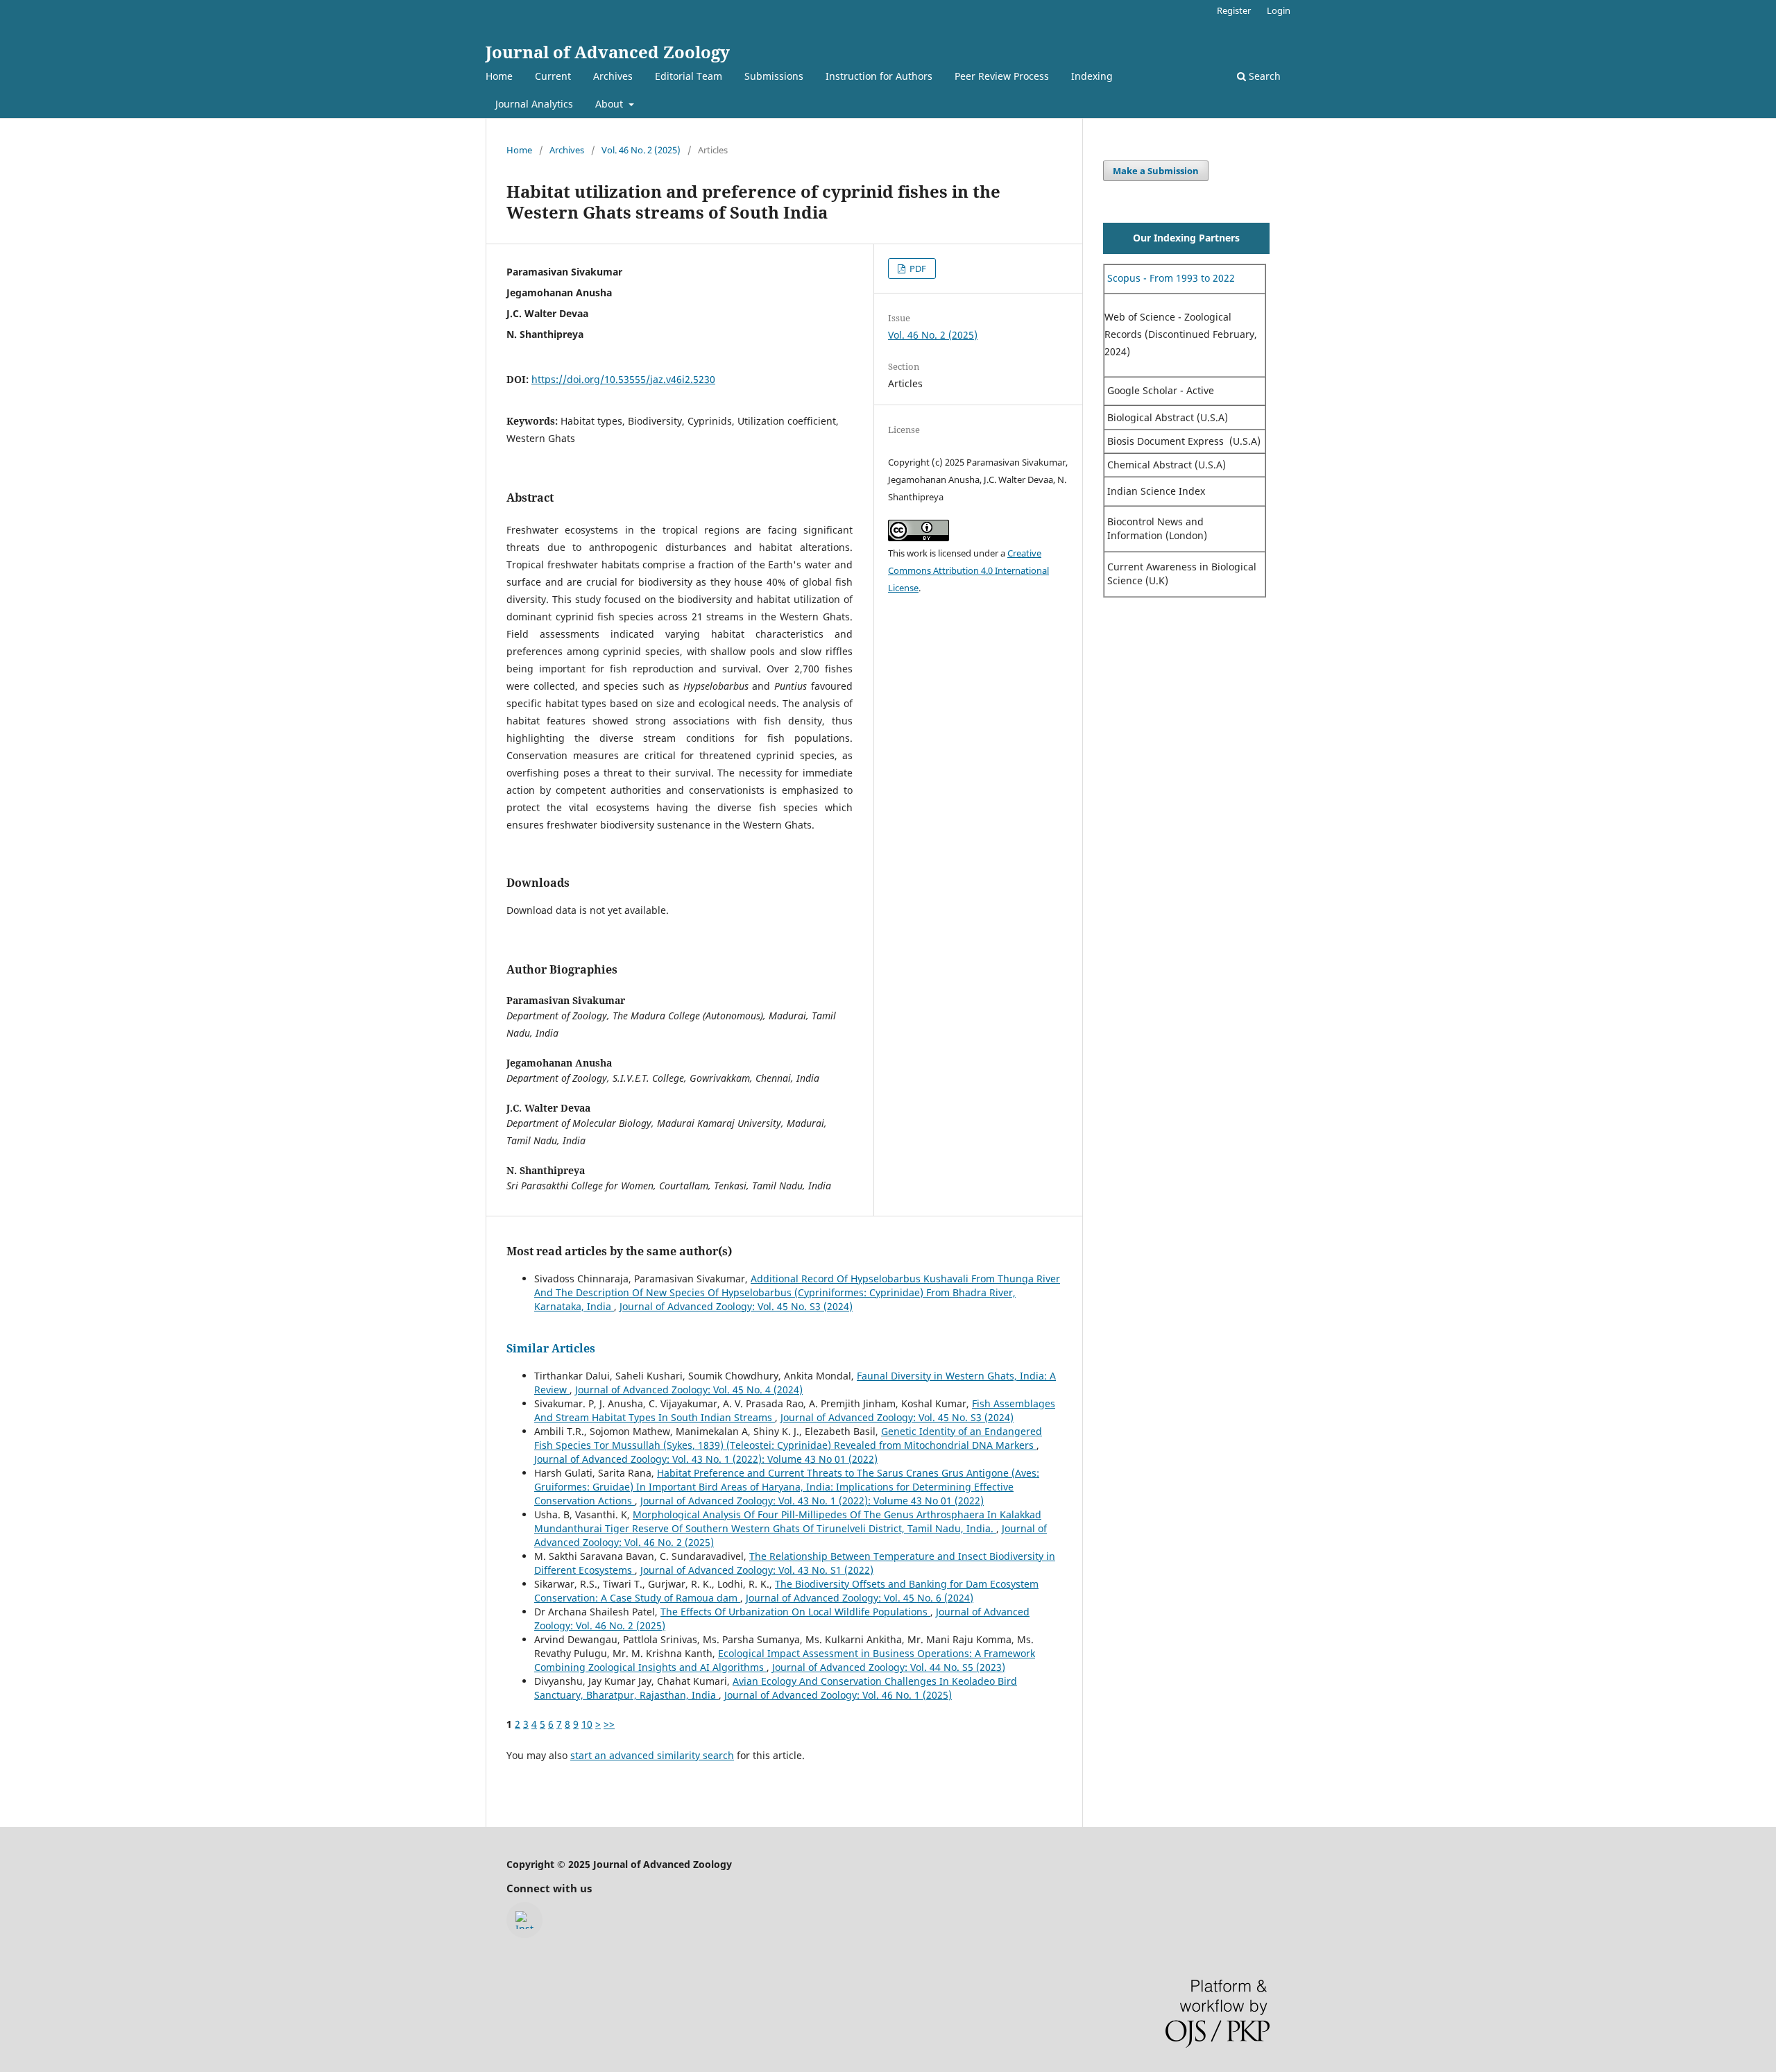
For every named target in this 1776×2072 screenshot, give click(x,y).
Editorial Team (689, 76)
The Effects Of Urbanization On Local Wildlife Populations (795, 1612)
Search (1263, 76)
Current (553, 76)
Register (1234, 10)
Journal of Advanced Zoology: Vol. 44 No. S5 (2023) (889, 1667)
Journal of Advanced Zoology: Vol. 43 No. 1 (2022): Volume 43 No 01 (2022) (706, 1459)
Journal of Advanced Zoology (608, 52)
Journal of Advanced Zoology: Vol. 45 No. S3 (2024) (736, 1306)
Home (499, 76)
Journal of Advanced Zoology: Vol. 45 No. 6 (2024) (860, 1598)
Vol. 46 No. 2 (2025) (641, 150)
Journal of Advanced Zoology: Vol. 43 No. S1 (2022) (757, 1570)
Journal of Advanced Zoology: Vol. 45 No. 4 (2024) (689, 1390)
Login (1279, 10)
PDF (917, 269)
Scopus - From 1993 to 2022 (1170, 278)
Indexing (1092, 76)
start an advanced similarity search (652, 1755)
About (610, 104)
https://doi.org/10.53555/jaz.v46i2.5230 (623, 379)
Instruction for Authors (879, 76)
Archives (613, 76)
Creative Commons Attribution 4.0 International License (968, 570)
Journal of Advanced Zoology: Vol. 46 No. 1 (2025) (838, 1695)
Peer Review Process (1002, 76)
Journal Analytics (534, 104)
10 (587, 1724)
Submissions (774, 76)
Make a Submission (1156, 171)
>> (609, 1724)
